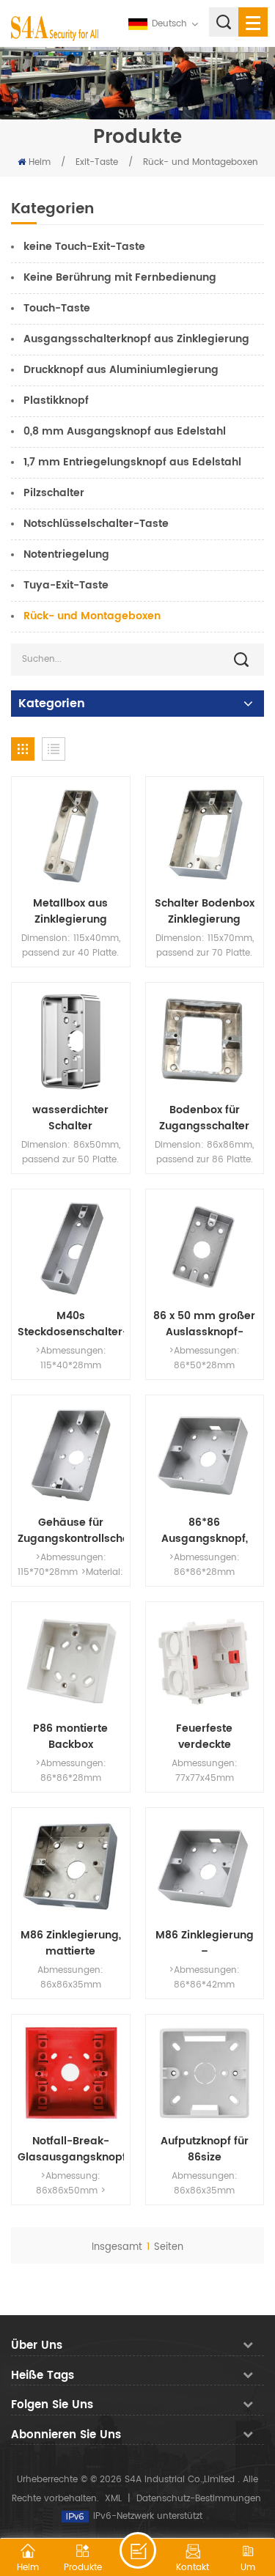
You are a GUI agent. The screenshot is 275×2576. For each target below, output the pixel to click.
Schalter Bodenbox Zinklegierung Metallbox (205, 912)
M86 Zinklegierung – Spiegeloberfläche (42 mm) (205, 1944)
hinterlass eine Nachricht (138, 2550)
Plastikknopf (56, 401)
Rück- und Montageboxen (201, 162)
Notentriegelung (66, 554)
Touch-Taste (57, 308)
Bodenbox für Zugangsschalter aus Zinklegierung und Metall (205, 1118)
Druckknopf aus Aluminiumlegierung (121, 370)
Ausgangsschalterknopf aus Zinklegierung (136, 339)
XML (113, 2499)
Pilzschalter (54, 493)
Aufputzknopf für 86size (205, 2149)
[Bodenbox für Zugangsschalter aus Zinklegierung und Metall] (205, 1042)
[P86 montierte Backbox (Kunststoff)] (71, 1661)
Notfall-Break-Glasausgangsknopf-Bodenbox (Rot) (71, 2149)
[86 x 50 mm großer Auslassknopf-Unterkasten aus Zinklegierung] (205, 1248)
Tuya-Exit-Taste (66, 585)
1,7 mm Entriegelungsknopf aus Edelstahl (132, 462)
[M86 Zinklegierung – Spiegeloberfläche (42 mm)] (205, 1867)
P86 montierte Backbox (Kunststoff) (70, 1737)
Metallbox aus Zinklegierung (70, 912)
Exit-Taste (97, 162)
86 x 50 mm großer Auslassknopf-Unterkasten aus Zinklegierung (204, 1324)
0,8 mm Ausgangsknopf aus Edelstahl (125, 431)
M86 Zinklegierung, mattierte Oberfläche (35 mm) (71, 1944)
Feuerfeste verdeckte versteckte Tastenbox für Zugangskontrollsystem (205, 1737)
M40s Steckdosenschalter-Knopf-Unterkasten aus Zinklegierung (71, 1324)
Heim (40, 162)
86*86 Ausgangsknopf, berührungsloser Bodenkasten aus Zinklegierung (205, 1531)
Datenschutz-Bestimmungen (199, 2499)
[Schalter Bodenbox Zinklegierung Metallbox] (205, 836)
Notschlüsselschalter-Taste (96, 524)
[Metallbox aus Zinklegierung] (71, 836)
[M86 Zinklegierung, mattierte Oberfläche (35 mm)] (71, 1867)
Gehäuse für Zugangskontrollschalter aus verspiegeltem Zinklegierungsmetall (71, 1531)
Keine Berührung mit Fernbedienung (120, 277)
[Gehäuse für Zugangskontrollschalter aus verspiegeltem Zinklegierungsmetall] (71, 1454)
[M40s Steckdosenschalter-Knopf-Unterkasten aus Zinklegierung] (71, 1248)
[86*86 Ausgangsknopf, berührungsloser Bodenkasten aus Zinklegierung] (205, 1454)
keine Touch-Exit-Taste (84, 247)
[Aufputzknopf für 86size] (205, 2074)
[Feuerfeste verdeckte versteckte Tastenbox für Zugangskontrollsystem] (205, 1661)
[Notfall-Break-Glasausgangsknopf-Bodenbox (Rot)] (71, 2074)
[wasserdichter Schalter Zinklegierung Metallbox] (71, 1042)
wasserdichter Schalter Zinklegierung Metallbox (70, 1118)
